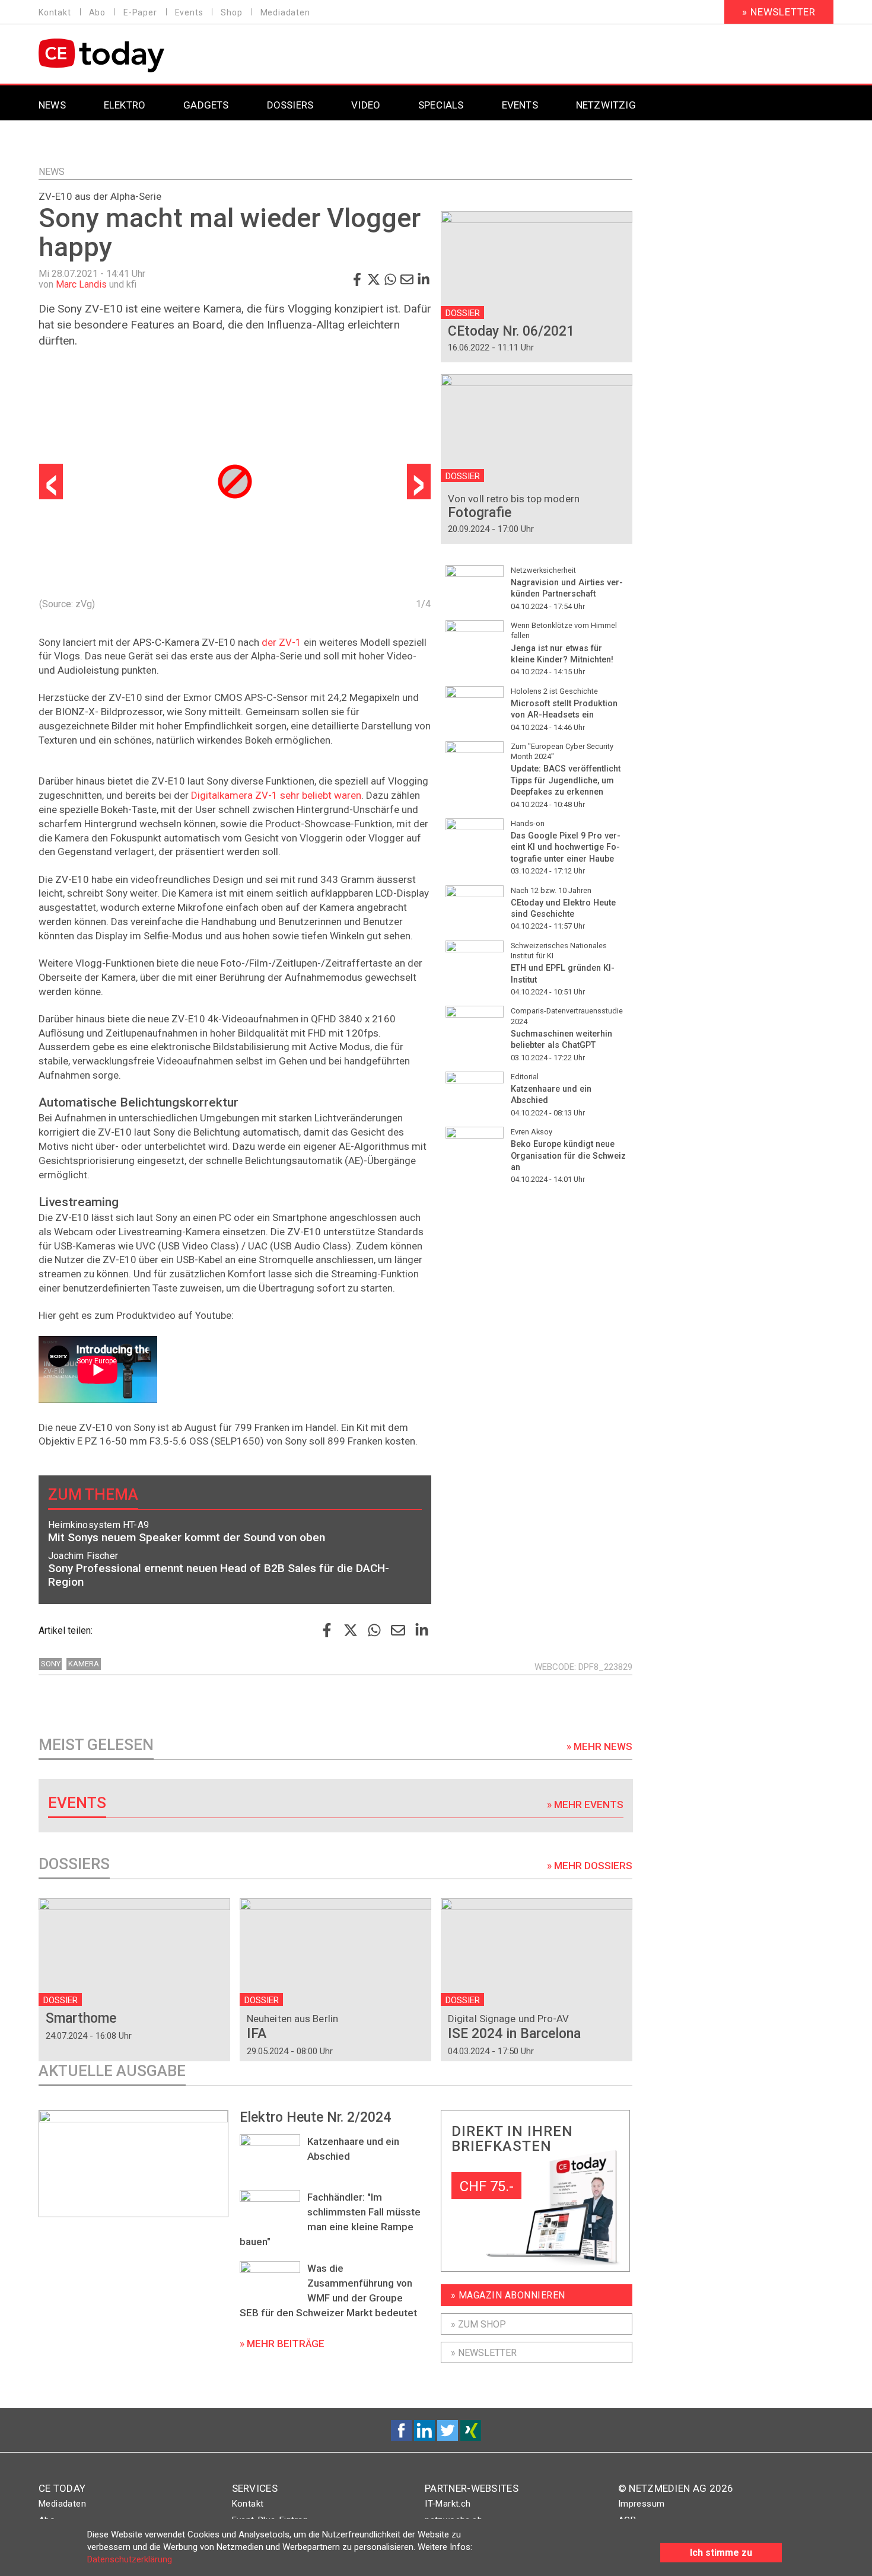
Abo (97, 12)
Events (189, 12)
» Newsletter (779, 12)
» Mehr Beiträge (282, 2344)
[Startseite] (132, 55)
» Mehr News (599, 1746)
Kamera (84, 1664)
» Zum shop (478, 2324)
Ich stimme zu (721, 2553)
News (52, 172)
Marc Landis (81, 284)
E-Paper (140, 12)
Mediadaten (285, 12)
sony (51, 1664)
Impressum (642, 2504)
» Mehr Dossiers (590, 1866)
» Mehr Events (585, 1805)
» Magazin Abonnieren (508, 2295)
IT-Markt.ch (448, 2504)
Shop (231, 12)
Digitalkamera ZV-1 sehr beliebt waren (276, 795)
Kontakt (55, 12)
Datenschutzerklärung (130, 2559)
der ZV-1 (281, 642)
